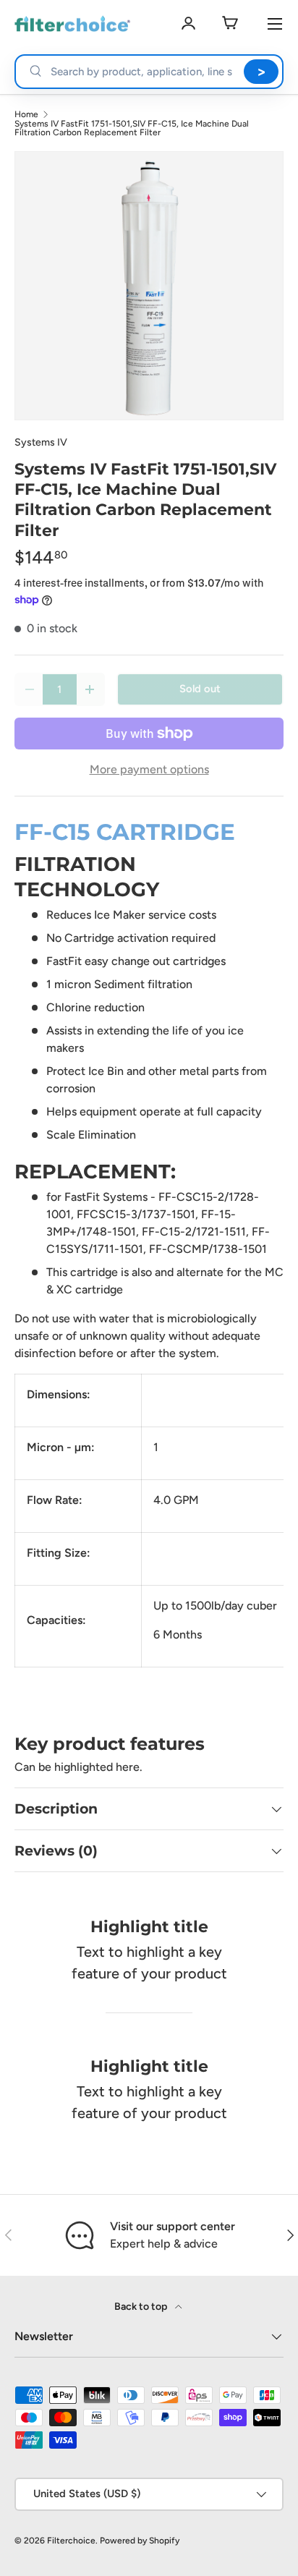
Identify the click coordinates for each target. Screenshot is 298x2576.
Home (26, 114)
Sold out (200, 689)
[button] (230, 24)
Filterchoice (71, 2541)
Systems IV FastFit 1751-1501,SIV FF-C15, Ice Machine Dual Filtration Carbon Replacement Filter (132, 128)
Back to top (142, 2307)
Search (261, 72)
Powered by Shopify (140, 2541)
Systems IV (41, 442)
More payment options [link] (149, 769)
